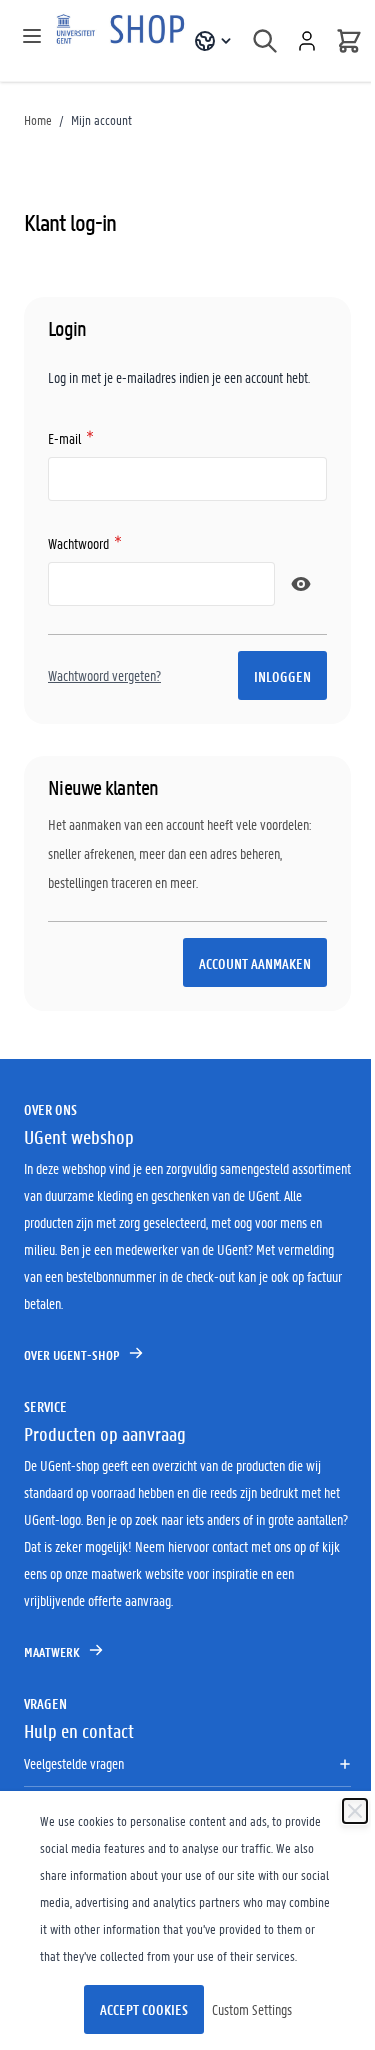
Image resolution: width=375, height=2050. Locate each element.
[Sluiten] (355, 1811)
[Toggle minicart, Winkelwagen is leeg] (349, 41)
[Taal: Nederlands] (214, 41)
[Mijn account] (307, 41)
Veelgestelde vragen (74, 1763)
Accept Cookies (144, 2009)
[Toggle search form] (265, 41)
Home (38, 119)
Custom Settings (252, 2009)
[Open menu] (32, 36)
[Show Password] (301, 584)
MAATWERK (52, 1651)
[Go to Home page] (122, 40)
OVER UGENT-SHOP (72, 1354)
